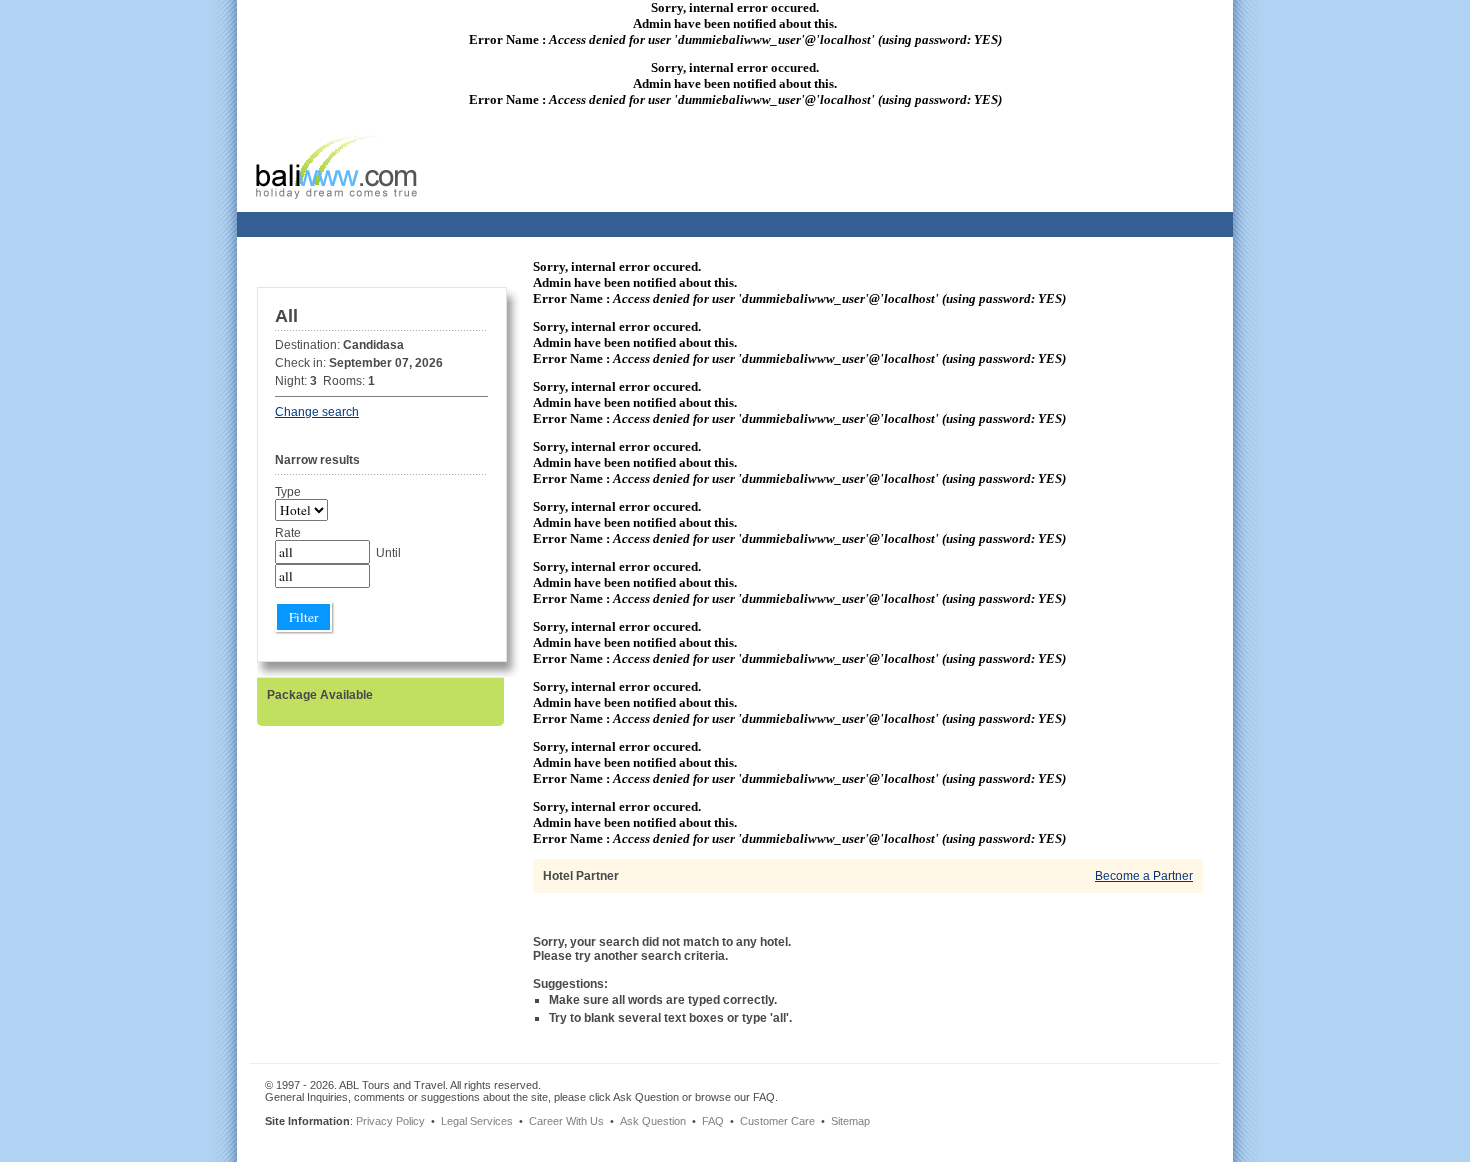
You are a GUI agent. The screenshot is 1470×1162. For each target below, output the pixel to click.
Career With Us (566, 1121)
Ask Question (653, 1121)
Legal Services (477, 1121)
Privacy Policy (390, 1121)
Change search (317, 412)
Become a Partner (1144, 876)
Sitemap (850, 1121)
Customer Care (777, 1121)
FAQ (713, 1121)
